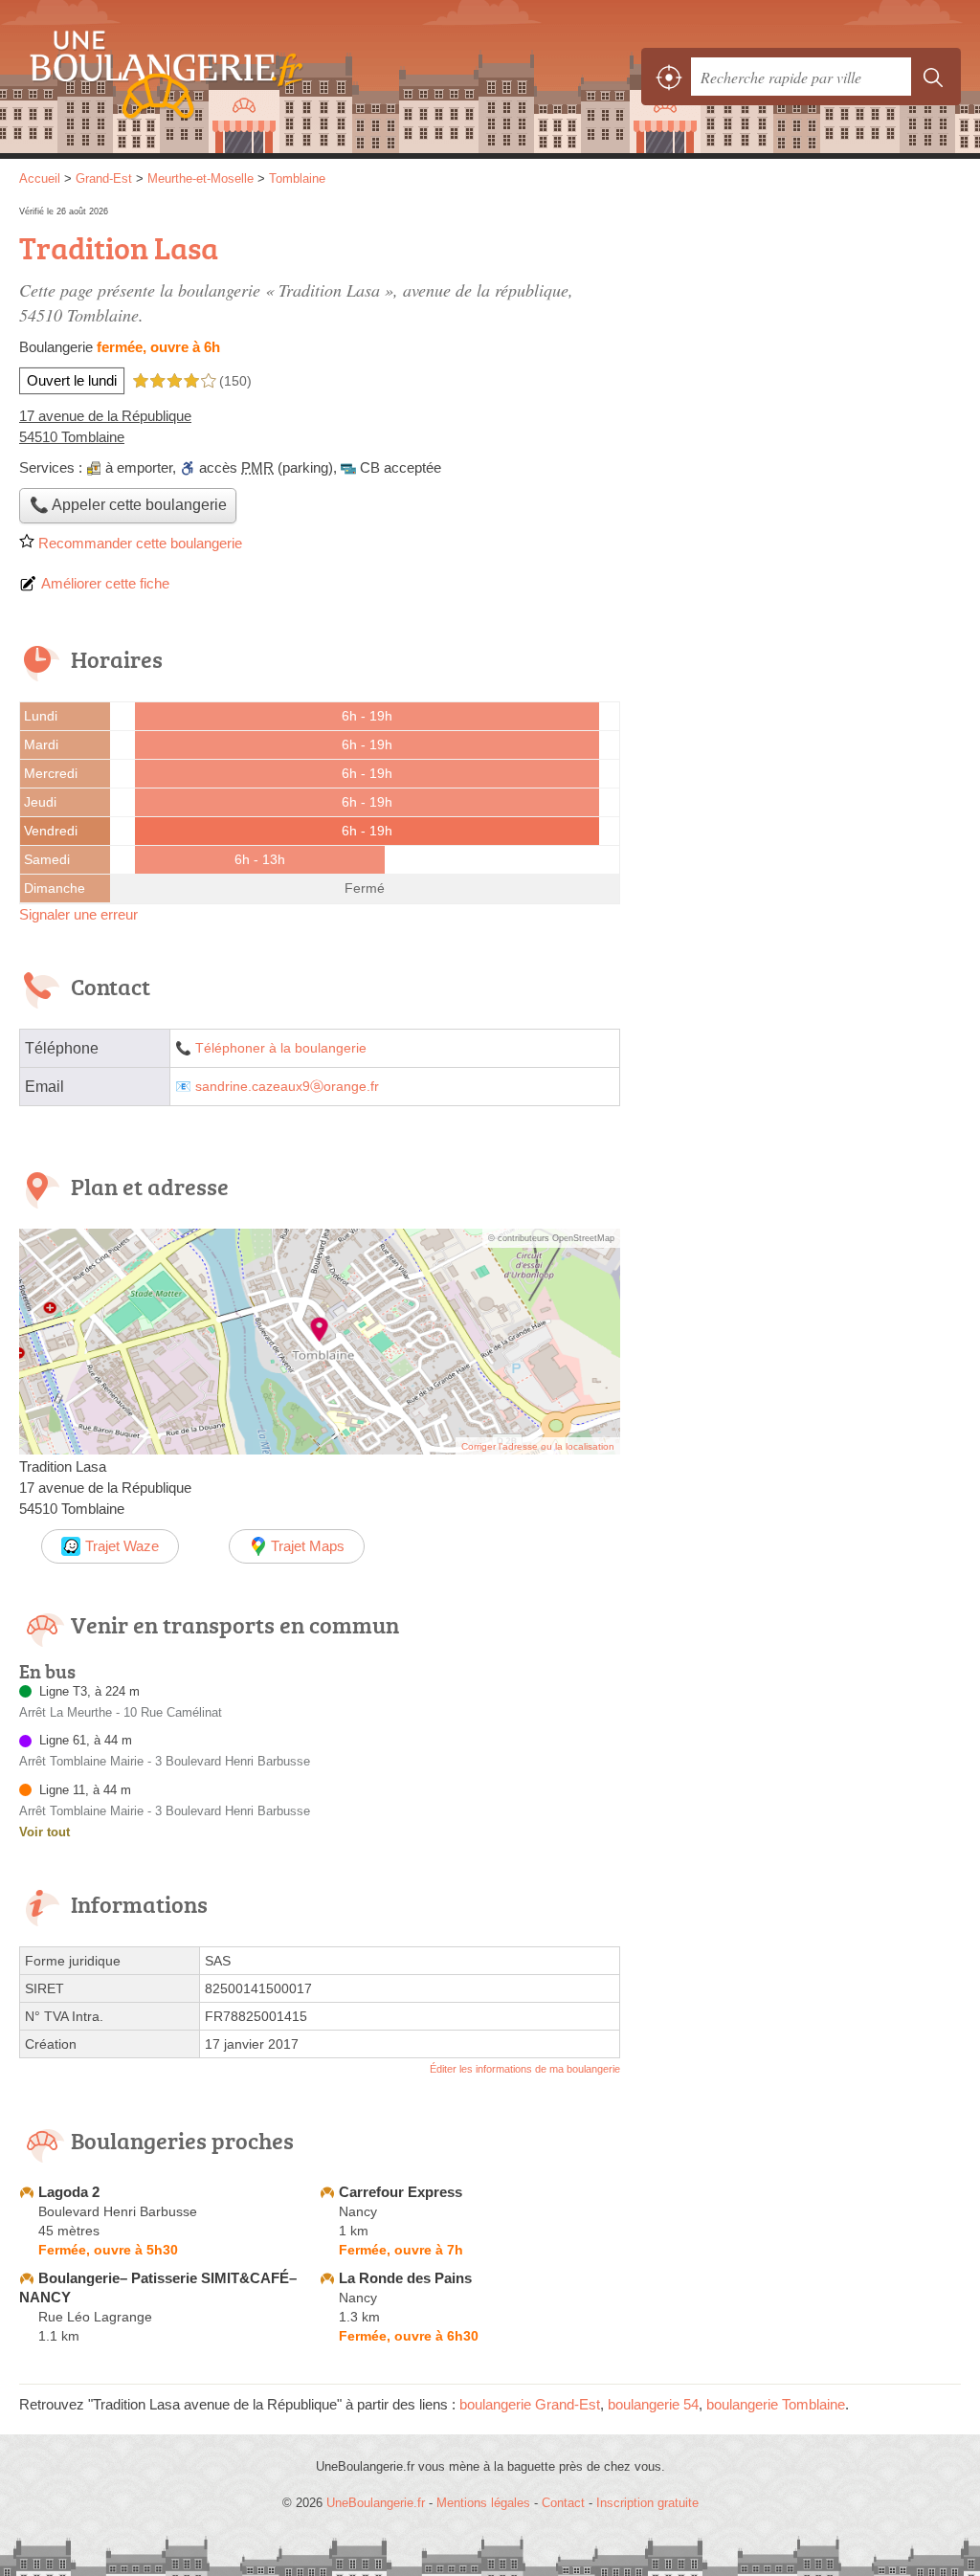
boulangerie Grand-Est (530, 2404)
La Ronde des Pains (405, 2278)
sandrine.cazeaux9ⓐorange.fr (287, 1087)
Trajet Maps (308, 1546)
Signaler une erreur (78, 914)
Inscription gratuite (647, 2503)
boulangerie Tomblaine (776, 2404)
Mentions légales (483, 2503)
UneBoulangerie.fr (158, 77)
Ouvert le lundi (72, 380)
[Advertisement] (800, 337)
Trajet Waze (122, 1546)
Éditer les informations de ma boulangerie (525, 2069)
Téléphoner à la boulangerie (281, 1048)
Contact (563, 2503)
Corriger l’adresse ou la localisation (538, 1446)
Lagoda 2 (69, 2192)
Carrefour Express (401, 2192)
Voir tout (45, 1832)
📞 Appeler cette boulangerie (128, 505)
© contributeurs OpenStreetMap (551, 1238)
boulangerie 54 (653, 2404)
